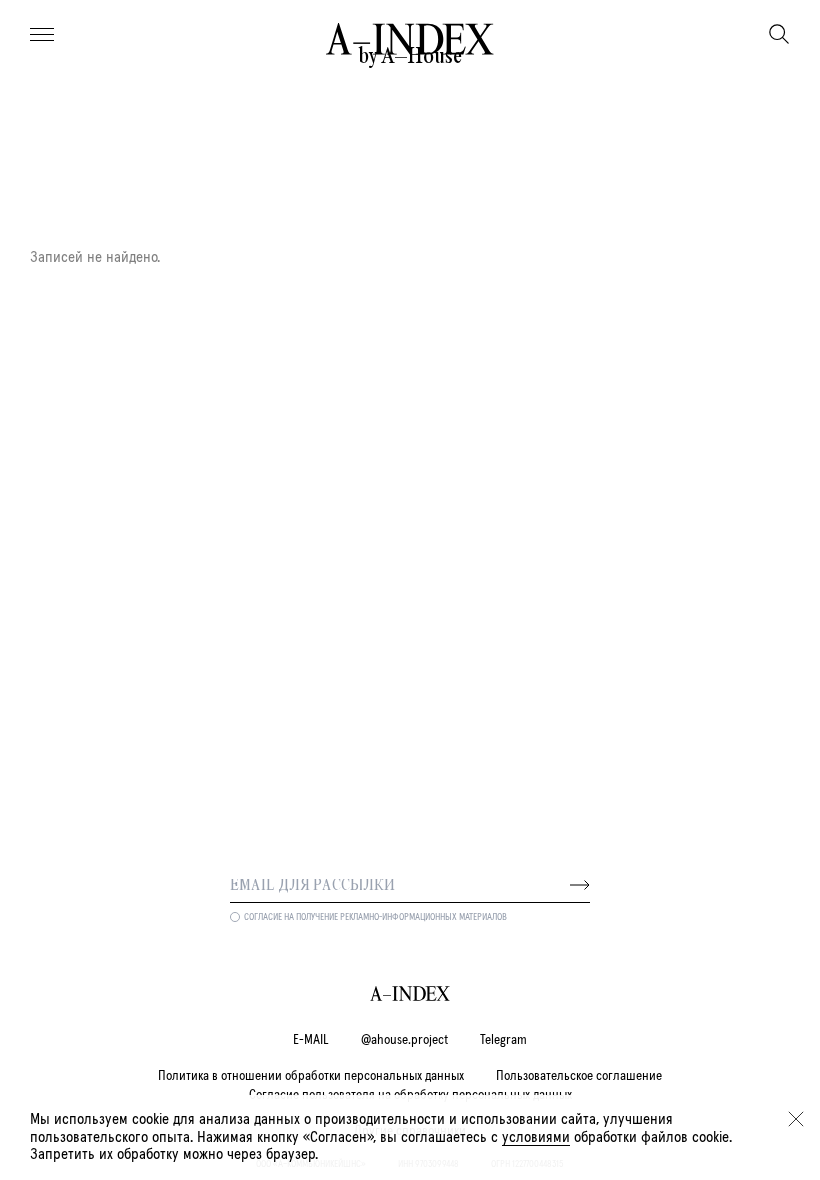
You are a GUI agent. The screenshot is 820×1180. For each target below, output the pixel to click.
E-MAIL (311, 1040)
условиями (536, 1137)
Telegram (503, 1040)
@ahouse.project (404, 1040)
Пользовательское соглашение (579, 1076)
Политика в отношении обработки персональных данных (311, 1076)
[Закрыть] (796, 1119)
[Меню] (42, 35)
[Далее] (580, 885)
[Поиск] (779, 34)
